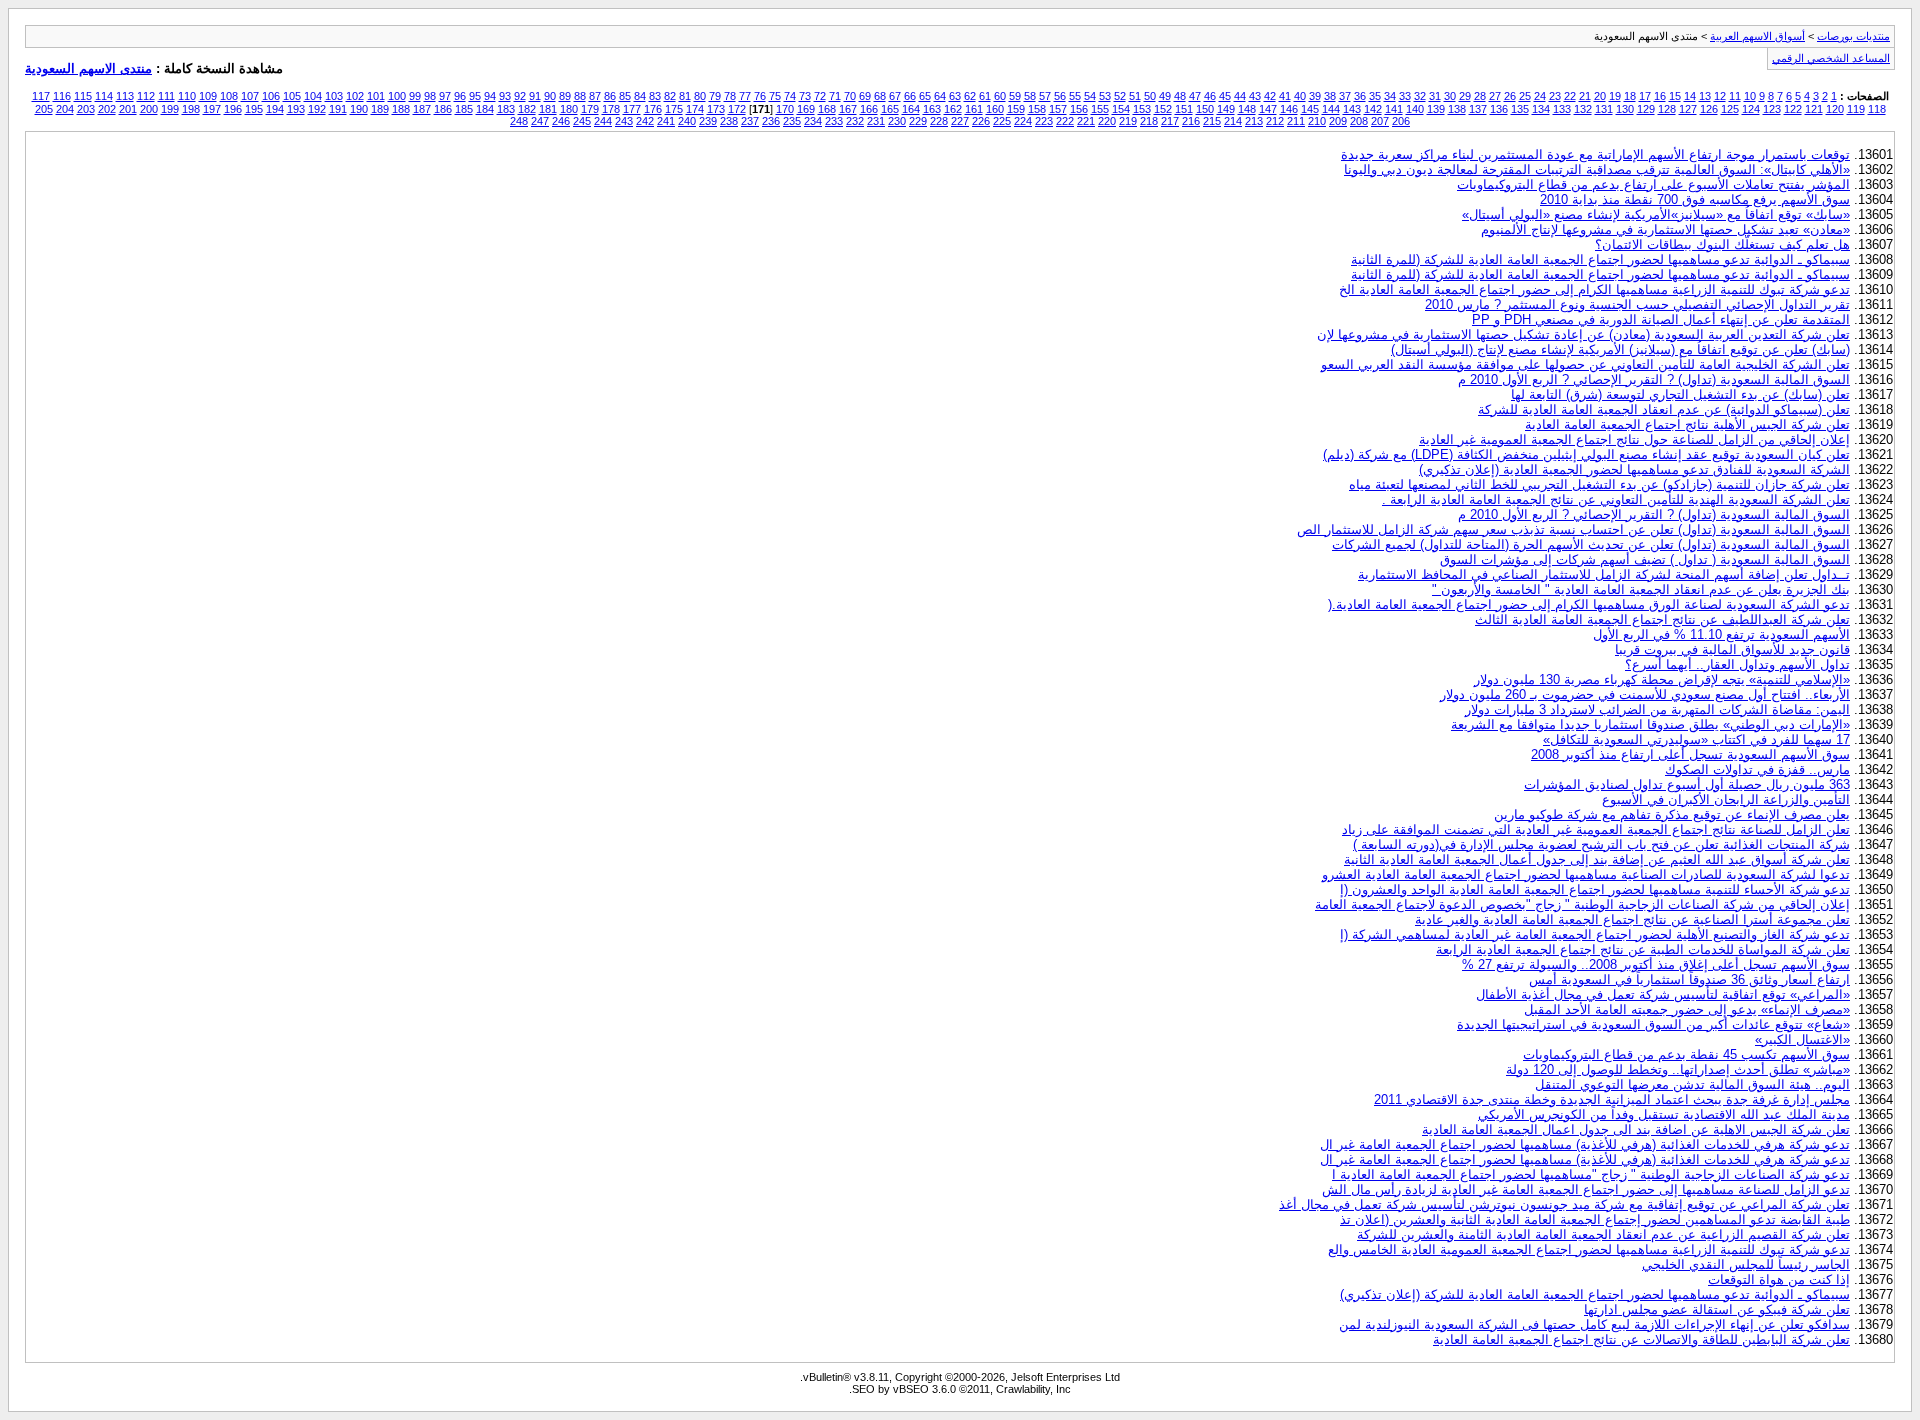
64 (940, 96)
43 (1255, 96)
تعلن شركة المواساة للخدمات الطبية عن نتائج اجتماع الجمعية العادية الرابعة (1643, 949)
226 (981, 121)
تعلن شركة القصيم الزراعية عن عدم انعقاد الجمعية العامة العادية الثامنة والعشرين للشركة (1603, 1234)
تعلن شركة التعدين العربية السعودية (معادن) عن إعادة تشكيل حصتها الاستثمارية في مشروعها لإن (1583, 334)
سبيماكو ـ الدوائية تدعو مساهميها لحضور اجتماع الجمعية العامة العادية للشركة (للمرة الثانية (1600, 259)
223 (1044, 121)
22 (1570, 96)
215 (1212, 121)
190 (359, 109)
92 (520, 96)
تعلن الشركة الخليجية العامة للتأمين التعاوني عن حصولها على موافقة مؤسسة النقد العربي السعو (1585, 364)
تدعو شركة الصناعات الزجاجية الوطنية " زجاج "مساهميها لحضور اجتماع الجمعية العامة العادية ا (1591, 1174)
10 (1750, 96)
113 (125, 96)
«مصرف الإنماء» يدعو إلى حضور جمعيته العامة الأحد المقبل (1687, 1009)
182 (527, 109)
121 (1814, 109)
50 (1150, 96)
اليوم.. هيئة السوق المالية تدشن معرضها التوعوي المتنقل (1692, 1084)
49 (1165, 96)
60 (1000, 96)
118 (1877, 109)
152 (1163, 109)
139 (1436, 109)
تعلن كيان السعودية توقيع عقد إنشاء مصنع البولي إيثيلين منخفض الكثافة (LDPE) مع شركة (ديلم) (1586, 454)
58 (1030, 96)
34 (1390, 96)
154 (1121, 109)
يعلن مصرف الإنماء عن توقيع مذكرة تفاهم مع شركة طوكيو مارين (1672, 814)
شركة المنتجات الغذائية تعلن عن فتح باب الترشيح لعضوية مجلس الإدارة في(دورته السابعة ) (1601, 844)
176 (653, 109)
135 (1520, 109)
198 (191, 109)
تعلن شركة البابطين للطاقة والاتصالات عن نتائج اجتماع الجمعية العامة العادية (1641, 1339)
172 (737, 109)
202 (107, 109)
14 (1690, 96)
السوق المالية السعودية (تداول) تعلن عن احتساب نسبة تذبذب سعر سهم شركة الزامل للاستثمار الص (1573, 529)
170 (785, 109)
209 (1338, 121)
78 (730, 96)
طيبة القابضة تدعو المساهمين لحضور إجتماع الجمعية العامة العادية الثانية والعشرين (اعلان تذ (1595, 1219)
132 (1583, 109)
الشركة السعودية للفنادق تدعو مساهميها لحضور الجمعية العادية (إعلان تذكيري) (1634, 469)
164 (911, 109)
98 (430, 96)
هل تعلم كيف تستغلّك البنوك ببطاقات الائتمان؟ (1722, 244)
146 (1289, 109)
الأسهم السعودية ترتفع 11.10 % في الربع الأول (1721, 634)
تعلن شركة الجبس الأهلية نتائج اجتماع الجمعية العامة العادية (1687, 424)
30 (1450, 96)
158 (1037, 109)
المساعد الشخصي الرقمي (1831, 58)
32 (1420, 96)
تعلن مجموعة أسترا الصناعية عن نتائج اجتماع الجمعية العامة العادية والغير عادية (1632, 919)
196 (233, 109)
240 (687, 121)
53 (1105, 96)
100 (397, 96)
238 (729, 121)
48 (1180, 96)
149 (1226, 109)
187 (422, 109)
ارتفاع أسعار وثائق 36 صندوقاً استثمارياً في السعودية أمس (1689, 979)
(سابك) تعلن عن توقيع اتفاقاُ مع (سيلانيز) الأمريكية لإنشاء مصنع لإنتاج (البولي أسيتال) (1620, 349)
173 (716, 109)
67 (895, 96)
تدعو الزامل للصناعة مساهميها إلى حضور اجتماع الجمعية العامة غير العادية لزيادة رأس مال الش (1586, 1189)
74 (790, 96)
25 (1525, 96)
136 (1499, 109)
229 (918, 121)
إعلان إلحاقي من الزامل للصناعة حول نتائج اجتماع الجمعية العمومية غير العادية (1634, 439)
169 (806, 109)
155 (1100, 109)
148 (1247, 109)
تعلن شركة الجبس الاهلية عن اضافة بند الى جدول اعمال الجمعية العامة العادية (1636, 1129)
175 (674, 109)
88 (580, 96)
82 (670, 96)
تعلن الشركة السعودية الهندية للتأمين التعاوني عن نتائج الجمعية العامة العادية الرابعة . (1616, 499)
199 (170, 109)
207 (1380, 121)
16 (1660, 96)
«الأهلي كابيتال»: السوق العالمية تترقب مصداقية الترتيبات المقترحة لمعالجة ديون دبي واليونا (1597, 169)
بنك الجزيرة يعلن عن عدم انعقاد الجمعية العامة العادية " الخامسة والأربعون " (1641, 589)
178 (611, 109)
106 (271, 96)
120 (1835, 109)
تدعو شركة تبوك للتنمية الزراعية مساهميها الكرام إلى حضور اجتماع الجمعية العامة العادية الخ (1594, 289)
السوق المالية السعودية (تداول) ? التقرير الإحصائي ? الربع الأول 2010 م (1654, 379)
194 (275, 109)
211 (1296, 121)
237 (750, 121)
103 (334, 96)
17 (1645, 96)
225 (1002, 121)
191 (338, 109)
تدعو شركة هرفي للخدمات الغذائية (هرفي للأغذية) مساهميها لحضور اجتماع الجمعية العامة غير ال (1585, 1144)
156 (1079, 109)
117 (41, 96)
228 (939, 121)
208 (1359, 121)
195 (254, 109)
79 (715, 96)
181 (548, 109)
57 (1045, 96)
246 (561, 121)
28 (1480, 96)
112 (146, 96)
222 (1065, 121)
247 (540, 121)
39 (1315, 96)
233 (834, 121)
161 (974, 109)
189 (380, 109)
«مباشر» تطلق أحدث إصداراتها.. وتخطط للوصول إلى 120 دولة (1678, 1069)
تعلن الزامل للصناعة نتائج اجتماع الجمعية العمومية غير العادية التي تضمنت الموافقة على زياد (1596, 829)
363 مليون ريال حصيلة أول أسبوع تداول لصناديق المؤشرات (1687, 784)
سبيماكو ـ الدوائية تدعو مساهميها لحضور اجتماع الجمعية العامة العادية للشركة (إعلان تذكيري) (1595, 1294)
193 (296, 109)
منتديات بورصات (1853, 36)
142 (1373, 109)
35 (1375, 96)
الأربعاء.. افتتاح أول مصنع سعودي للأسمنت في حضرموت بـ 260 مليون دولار (1645, 694)
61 (985, 96)
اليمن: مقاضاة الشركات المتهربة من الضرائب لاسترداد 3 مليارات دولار (1657, 709)
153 (1142, 109)
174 (695, 109)
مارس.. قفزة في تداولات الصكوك (1757, 769)
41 (1285, 96)
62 (970, 96)
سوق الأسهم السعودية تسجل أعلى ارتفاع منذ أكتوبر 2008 (1690, 754)
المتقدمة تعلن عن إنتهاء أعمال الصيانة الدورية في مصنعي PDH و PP (1661, 319)
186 (443, 109)
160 (995, 109)
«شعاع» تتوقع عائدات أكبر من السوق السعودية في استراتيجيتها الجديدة (1653, 1024)
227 (960, 121)
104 (313, 96)
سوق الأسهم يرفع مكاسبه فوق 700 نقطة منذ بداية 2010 (1695, 199)
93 (505, 96)
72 (820, 96)
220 (1107, 121)
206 (1401, 121)
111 (166, 96)
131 (1604, 109)
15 (1675, 96)
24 (1540, 96)
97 (445, 96)
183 (506, 109)
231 (876, 121)
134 (1541, 109)
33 (1405, 96)
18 (1630, 96)
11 (1735, 96)
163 (932, 109)
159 (1016, 109)
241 (666, 121)
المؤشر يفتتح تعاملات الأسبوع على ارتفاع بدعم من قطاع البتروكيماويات (1653, 184)
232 (855, 121)
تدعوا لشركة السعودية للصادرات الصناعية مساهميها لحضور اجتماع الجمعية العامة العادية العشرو (1586, 874)
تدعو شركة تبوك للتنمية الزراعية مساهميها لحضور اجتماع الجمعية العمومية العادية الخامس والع (1589, 1249)
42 (1270, 96)
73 (805, 96)
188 (401, 109)
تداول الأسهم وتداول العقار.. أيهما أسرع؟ (1737, 664)
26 (1510, 96)
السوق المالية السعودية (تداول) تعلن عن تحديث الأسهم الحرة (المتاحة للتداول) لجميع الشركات (1591, 544)
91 (535, 96)
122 (1793, 109)
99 (415, 96)
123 (1772, 109)
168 (827, 109)
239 (708, 121)
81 (685, 96)
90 (550, 96)
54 (1090, 96)
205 (44, 109)
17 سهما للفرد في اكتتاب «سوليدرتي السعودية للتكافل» (1696, 739)
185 (464, 109)
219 (1128, 121)
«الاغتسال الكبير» (1802, 1039)
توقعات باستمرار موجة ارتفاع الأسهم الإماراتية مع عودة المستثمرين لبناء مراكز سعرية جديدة (1595, 154)
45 (1225, 96)
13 (1705, 96)
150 (1205, 109)
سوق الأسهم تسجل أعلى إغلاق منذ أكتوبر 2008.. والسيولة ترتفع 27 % (1656, 964)
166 (869, 109)
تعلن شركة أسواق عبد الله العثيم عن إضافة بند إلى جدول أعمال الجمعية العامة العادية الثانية (1597, 859)
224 (1023, 121)
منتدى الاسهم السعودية (88, 68)
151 (1184, 109)
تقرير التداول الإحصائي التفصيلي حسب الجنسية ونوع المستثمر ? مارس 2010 (1637, 304)
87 (595, 96)
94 (490, 96)
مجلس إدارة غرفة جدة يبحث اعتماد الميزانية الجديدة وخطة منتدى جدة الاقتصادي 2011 (1612, 1099)
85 (625, 96)
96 (460, 96)
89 (565, 96)
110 (187, 96)
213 (1254, 121)
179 (590, 109)
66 (910, 96)
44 (1240, 96)
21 (1585, 96)
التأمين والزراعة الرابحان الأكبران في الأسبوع (1726, 799)
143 (1352, 109)
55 (1075, 96)
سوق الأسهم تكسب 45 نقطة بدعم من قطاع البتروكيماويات (1686, 1054)
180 (569, 109)
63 (955, 96)
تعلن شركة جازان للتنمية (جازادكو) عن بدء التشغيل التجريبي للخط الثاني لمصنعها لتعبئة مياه (1599, 484)
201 (128, 109)
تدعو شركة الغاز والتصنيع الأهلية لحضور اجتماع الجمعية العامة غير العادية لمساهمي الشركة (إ (1595, 934)
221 (1086, 121)
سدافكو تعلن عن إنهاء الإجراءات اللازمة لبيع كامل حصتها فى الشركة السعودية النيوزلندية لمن (1594, 1324)
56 (1060, 96)
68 (880, 96)
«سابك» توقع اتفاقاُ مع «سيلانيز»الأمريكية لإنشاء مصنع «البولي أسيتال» (1656, 214)
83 (655, 96)
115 (83, 96)
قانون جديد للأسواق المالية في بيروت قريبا (1732, 649)
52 (1120, 96)
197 (212, 109)
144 (1331, 109)
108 (229, 96)
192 (317, 109)
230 (897, 121)
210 (1317, 121)
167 (848, 109)
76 (760, 96)
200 (149, 109)
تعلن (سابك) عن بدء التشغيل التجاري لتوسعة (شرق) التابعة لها (1680, 394)
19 (1615, 96)
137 (1478, 109)
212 (1275, 121)
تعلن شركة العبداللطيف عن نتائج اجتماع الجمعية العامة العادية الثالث (1662, 619)
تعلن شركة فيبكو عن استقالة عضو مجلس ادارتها (1717, 1309)
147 (1268, 109)
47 (1195, 96)
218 (1149, 121)
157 (1058, 109)
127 (1688, 109)
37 (1345, 96)
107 (250, 96)
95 (475, 96)
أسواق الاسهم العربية (1757, 36)
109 (208, 96)
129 (1646, 109)
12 (1720, 96)
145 (1310, 109)
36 (1360, 96)
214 (1233, 121)
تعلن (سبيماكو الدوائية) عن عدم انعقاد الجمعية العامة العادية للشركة (1664, 409)
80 (700, 96)
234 (813, 121)
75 (775, 96)
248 (519, 121)
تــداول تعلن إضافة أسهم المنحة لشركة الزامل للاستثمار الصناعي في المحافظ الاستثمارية (1604, 574)
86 (610, 96)
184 (485, 109)
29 (1465, 96)
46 (1210, 96)
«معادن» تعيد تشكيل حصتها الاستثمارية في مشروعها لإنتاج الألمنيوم (1665, 229)
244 (603, 121)
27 (1495, 96)
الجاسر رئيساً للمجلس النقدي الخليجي (1746, 1264)
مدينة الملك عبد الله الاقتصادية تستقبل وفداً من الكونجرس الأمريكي (1664, 1114)
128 (1667, 109)
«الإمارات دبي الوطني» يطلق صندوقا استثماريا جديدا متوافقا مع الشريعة (1650, 724)
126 (1709, 109)
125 (1730, 109)
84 (640, 96)
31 (1435, 96)
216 (1191, 121)
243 (624, 121)
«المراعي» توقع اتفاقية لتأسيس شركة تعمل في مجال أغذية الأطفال (1663, 994)
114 (104, 96)
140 (1415, 109)
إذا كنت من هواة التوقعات (1779, 1279)
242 (645, 121)
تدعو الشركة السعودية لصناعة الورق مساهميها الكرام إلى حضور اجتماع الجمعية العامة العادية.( (1589, 604)
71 (835, 96)
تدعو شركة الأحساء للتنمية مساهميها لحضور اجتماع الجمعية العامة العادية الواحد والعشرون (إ (1595, 889)
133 (1562, 109)
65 (925, 96)
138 (1457, 109)
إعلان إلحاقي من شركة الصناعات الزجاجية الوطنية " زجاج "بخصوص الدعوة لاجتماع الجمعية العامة (1582, 904)
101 (376, 96)
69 (865, 96)
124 (1751, 109)
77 (745, 96)
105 (292, 96)
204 (65, 109)
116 (62, 96)
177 (632, 109)
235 (792, 121)
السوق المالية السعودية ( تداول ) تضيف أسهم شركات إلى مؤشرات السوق (1645, 559)
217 (1170, 121)
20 (1600, 96)
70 (850, 96)
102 (355, 96)
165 (890, 109)
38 (1330, 96)
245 (582, 121)
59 (1015, 96)
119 (1856, 109)
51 (1135, 96)
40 (1300, 96)
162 (953, 109)
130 (1625, 109)
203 (86, 109)
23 (1555, 96)
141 (1394, 109)
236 (771, 121)
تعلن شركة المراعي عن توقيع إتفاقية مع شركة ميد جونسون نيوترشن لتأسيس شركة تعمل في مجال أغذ (1564, 1204)
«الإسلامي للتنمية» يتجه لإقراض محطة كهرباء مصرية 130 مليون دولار (1662, 679)
